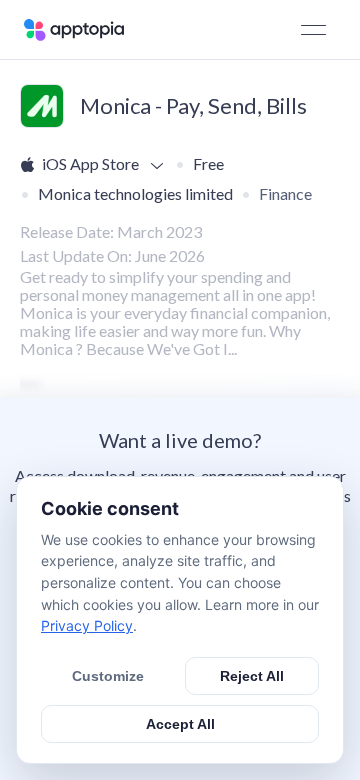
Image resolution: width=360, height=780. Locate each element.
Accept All (180, 724)
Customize (108, 676)
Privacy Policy (87, 625)
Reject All (252, 676)
